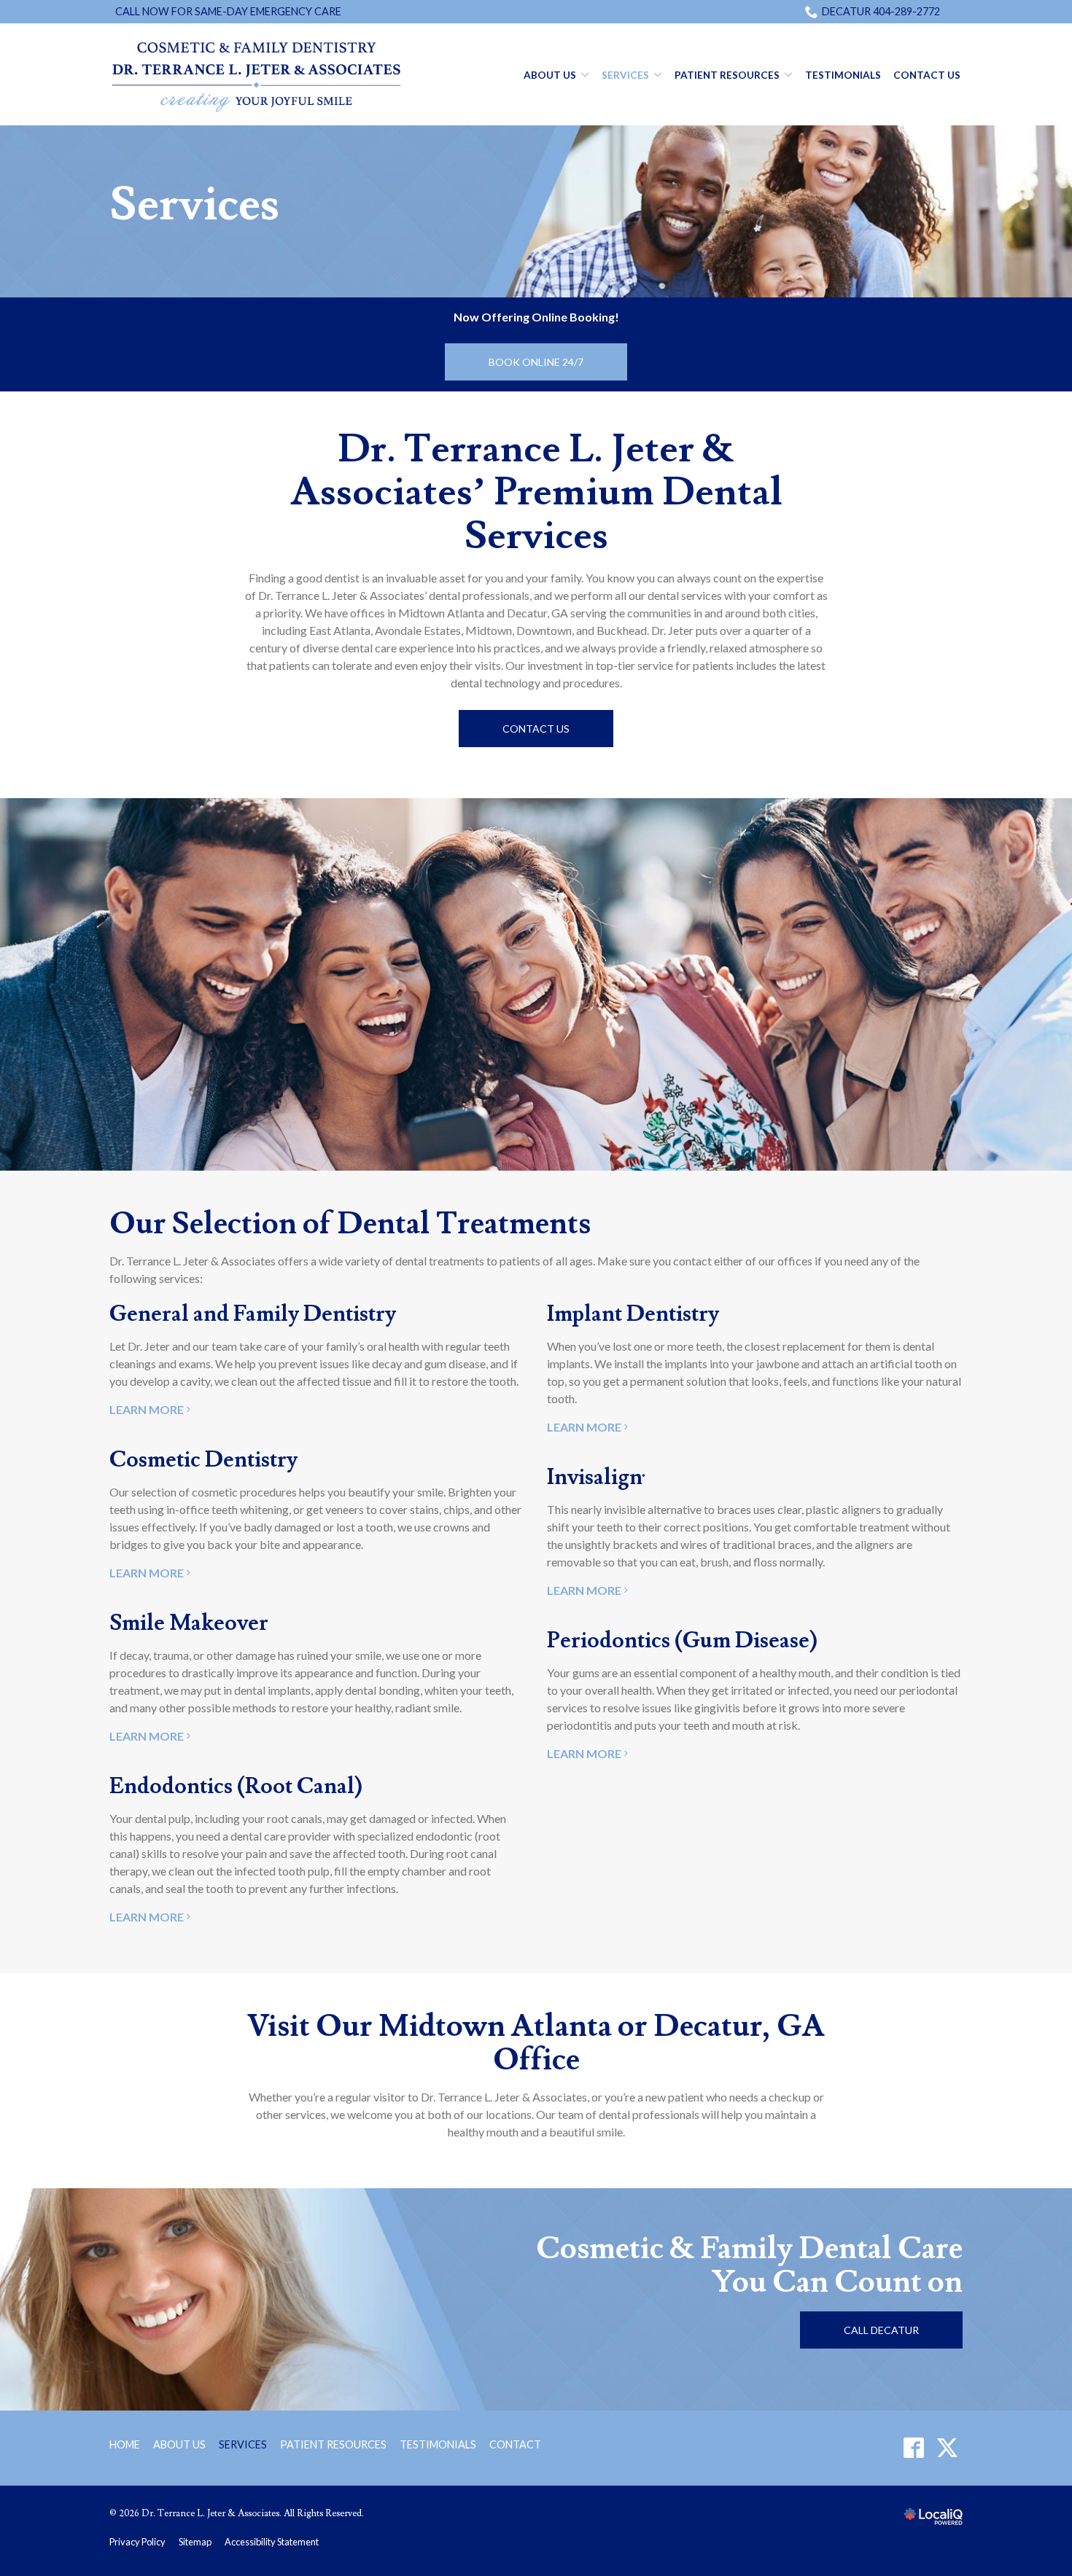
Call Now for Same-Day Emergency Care (228, 11)
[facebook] (913, 2448)
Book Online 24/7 (536, 362)
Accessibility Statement (272, 2542)
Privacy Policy (137, 2542)
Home (125, 2444)
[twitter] (947, 2448)
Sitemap (195, 2542)
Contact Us (927, 75)
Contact (515, 2444)
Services (625, 75)
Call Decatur (881, 2330)
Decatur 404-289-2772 (881, 11)
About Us (550, 75)
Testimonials (843, 75)
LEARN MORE (147, 1409)
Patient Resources (727, 75)
